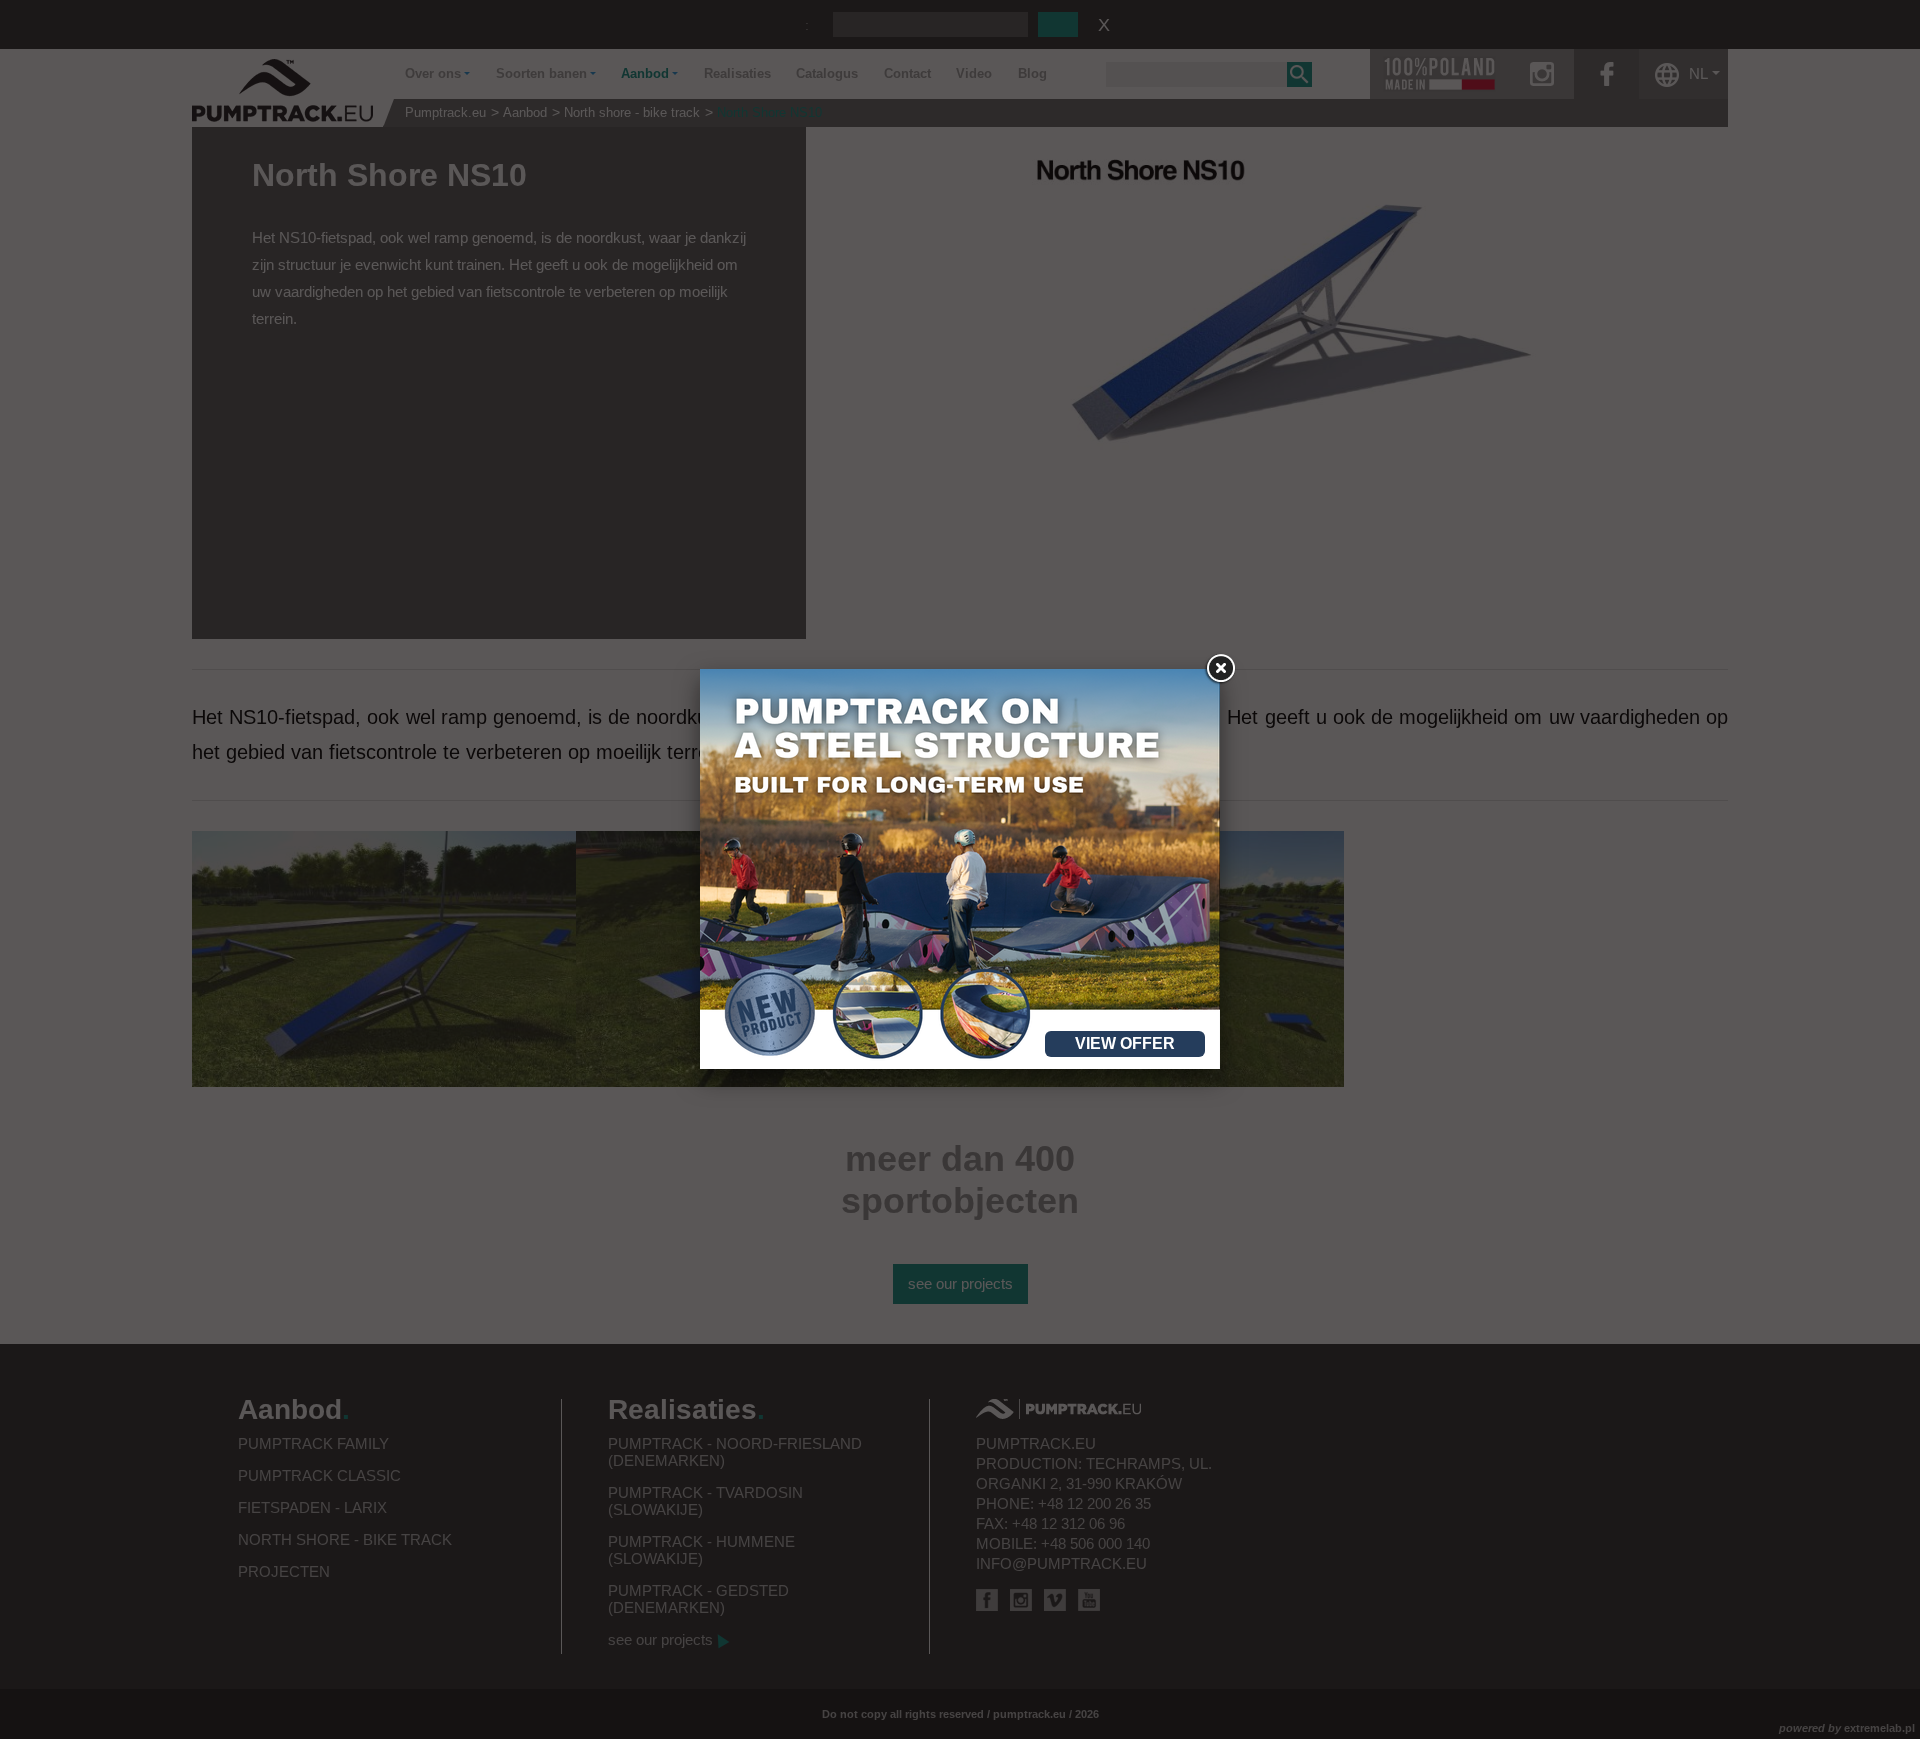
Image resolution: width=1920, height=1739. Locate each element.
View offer (1125, 1043)
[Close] (1220, 669)
